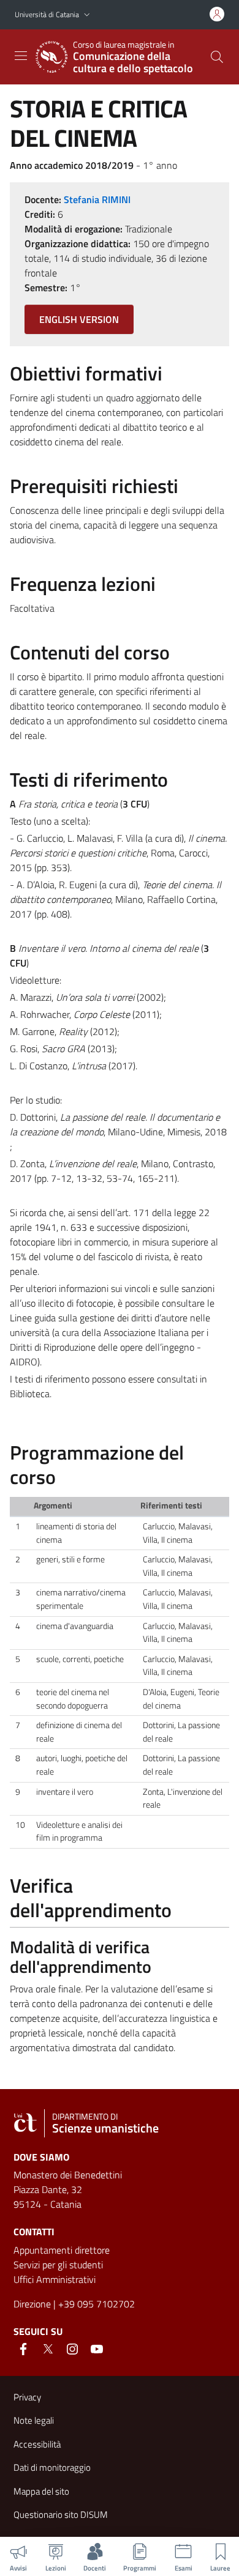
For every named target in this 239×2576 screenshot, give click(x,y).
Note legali (34, 2420)
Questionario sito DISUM (61, 2515)
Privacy (27, 2397)
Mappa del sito (41, 2491)
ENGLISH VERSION (79, 319)
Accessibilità (37, 2444)
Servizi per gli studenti (58, 2265)
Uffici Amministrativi (55, 2279)
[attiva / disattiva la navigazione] (21, 56)
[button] (87, 15)
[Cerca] (217, 57)
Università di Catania (47, 14)
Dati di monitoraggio (52, 2467)
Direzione (32, 2304)
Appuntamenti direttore (62, 2250)
